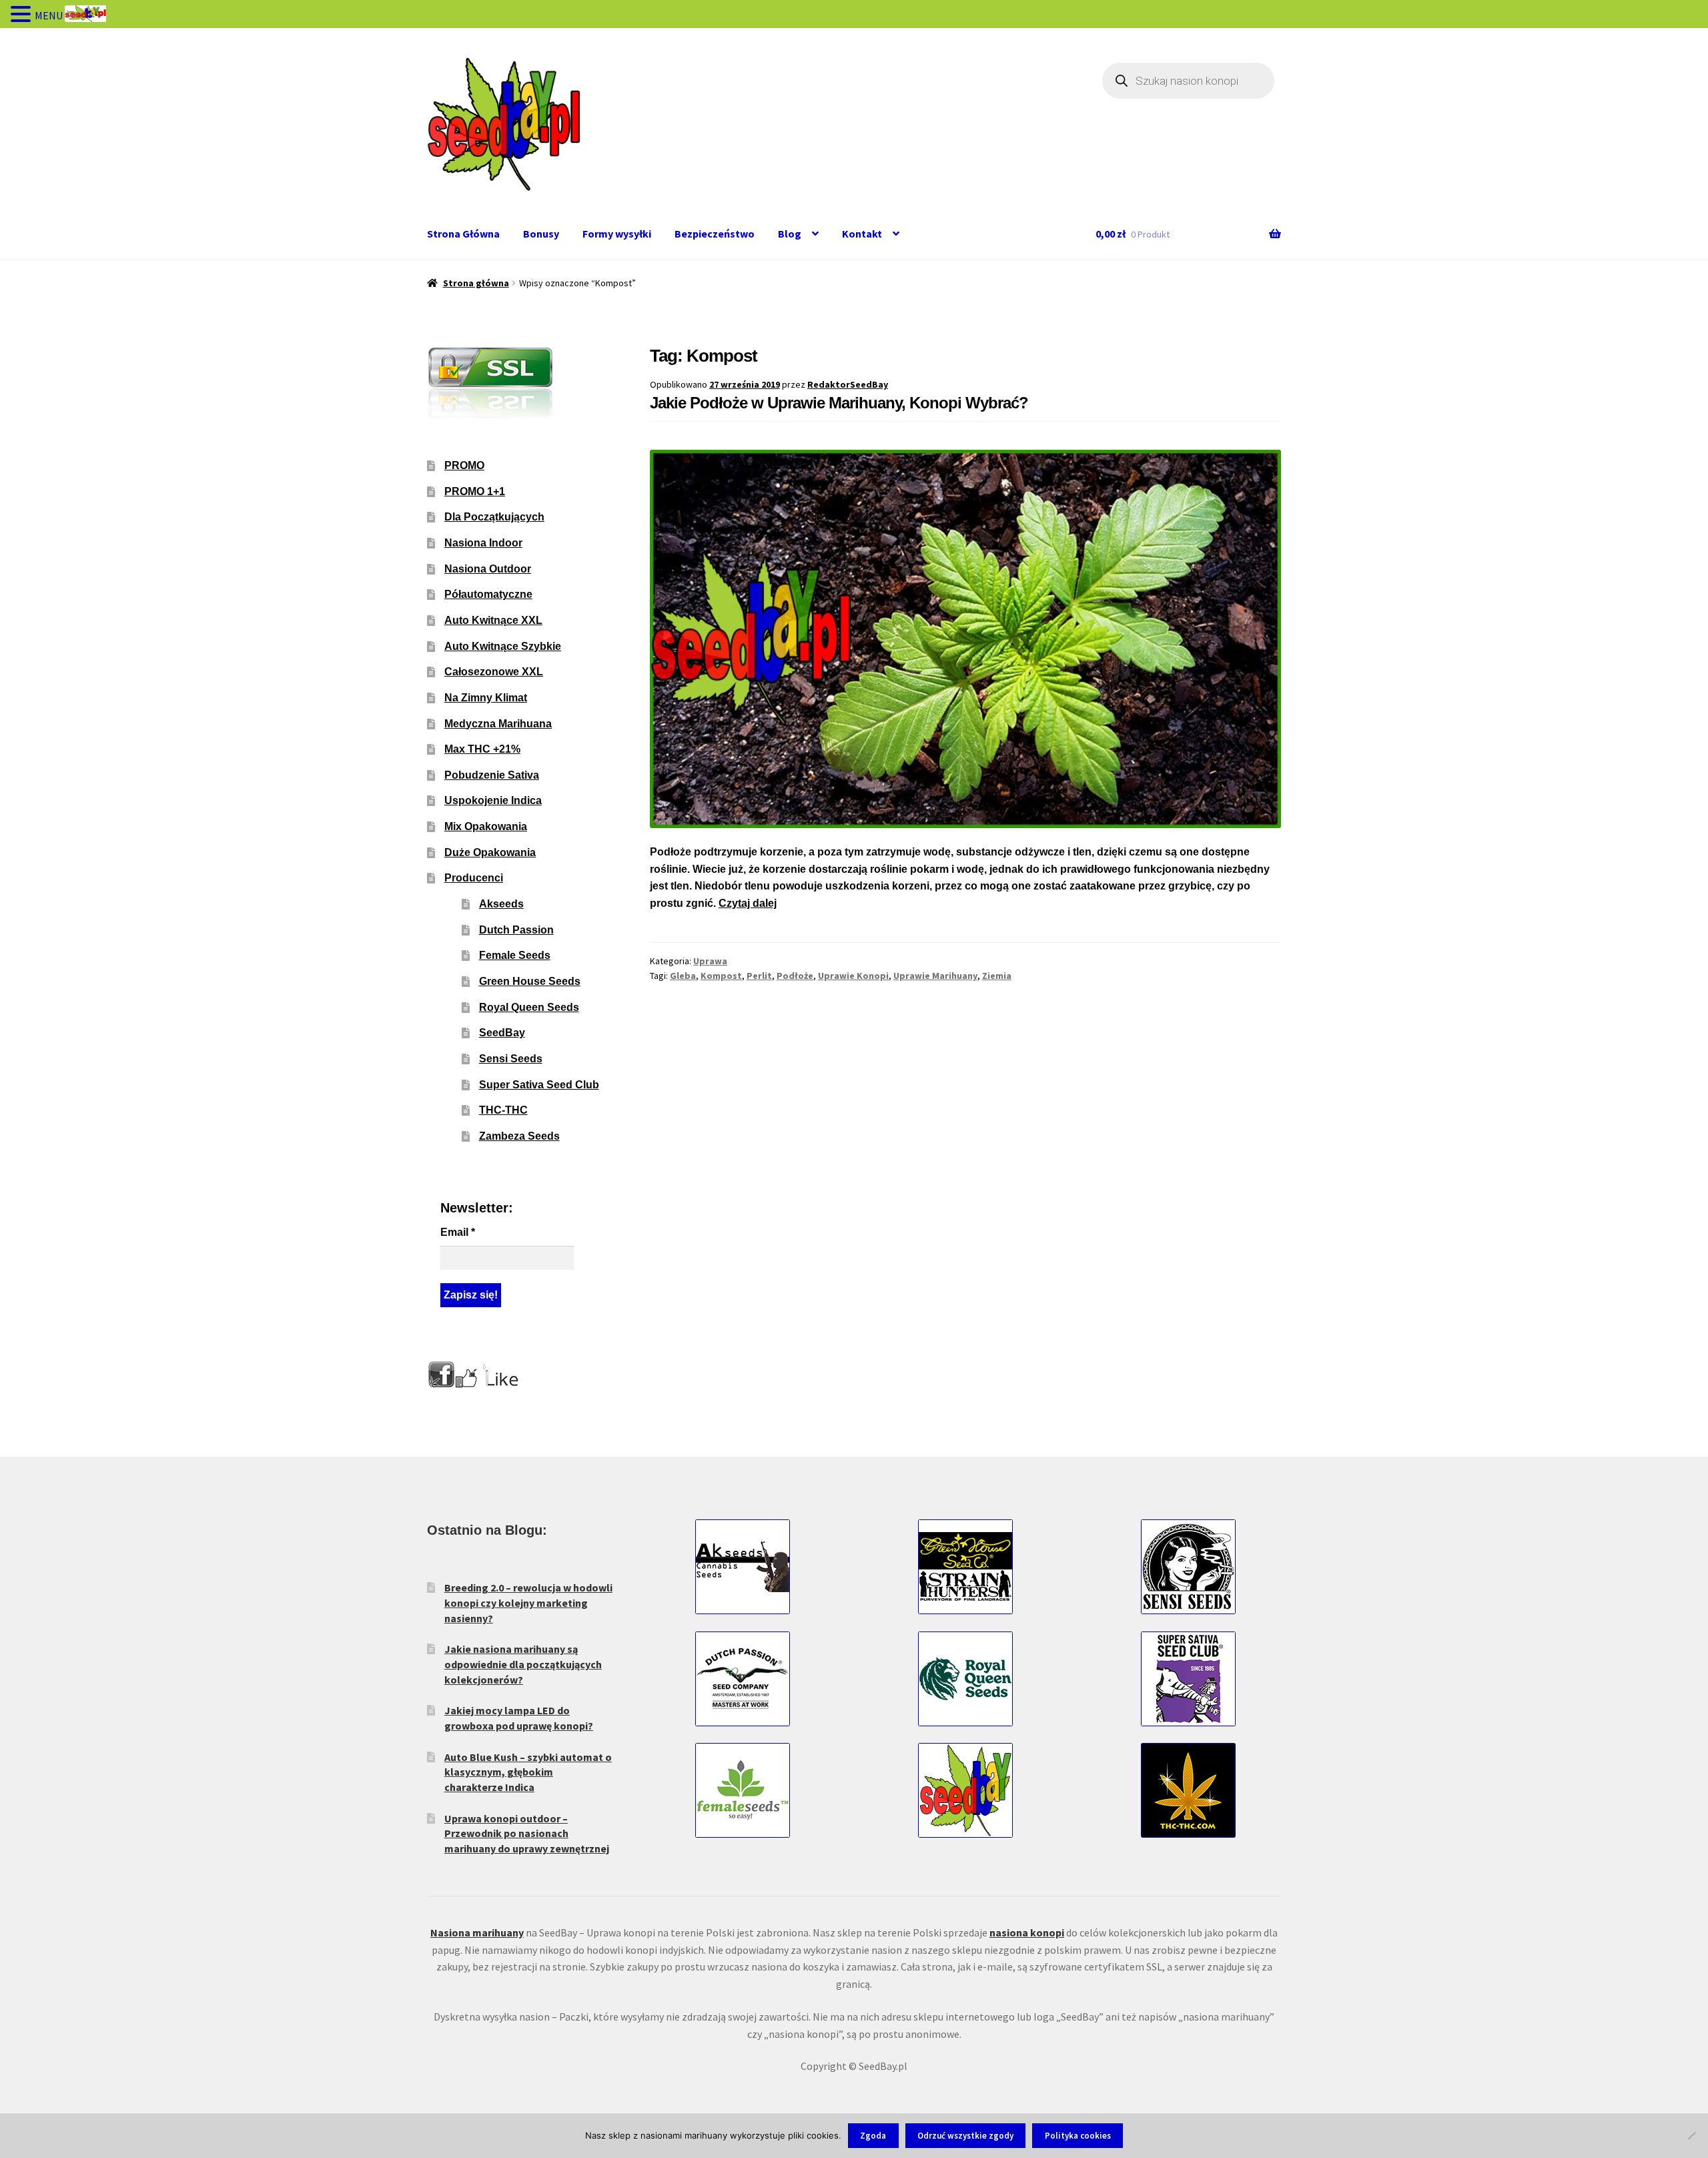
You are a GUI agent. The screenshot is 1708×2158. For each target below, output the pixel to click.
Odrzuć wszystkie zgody (965, 2136)
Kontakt (862, 234)
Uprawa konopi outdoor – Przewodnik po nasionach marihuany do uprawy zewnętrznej (527, 1833)
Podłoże (795, 976)
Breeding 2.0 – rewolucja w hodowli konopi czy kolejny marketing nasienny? (528, 1602)
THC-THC (503, 1110)
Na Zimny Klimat (486, 698)
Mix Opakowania (486, 826)
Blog (790, 234)
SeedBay (502, 1033)
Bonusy (541, 234)
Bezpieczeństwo (715, 234)
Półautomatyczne (488, 594)
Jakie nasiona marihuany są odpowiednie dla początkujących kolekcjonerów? (523, 1664)
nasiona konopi (1027, 1932)
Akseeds (501, 904)
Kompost (721, 976)
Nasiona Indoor (483, 543)
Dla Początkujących (494, 517)
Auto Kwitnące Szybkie (503, 646)
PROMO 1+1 (475, 491)
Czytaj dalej (748, 903)
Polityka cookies (1078, 2136)
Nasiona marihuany (477, 1932)
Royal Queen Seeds (529, 1007)
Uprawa (710, 961)
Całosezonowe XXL (494, 672)
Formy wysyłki (617, 234)
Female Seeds (515, 955)
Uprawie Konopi (853, 976)
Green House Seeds (530, 981)
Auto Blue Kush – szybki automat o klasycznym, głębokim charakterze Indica (528, 1772)
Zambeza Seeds (519, 1136)
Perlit (759, 976)
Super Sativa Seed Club (539, 1085)
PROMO (464, 465)
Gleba (683, 976)
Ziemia (997, 976)
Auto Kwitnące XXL (493, 620)
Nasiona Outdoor (488, 569)
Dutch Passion (516, 930)
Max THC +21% (482, 749)
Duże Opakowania (490, 852)
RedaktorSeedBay (848, 384)
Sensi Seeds (511, 1059)
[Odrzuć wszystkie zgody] (1691, 2135)
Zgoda (873, 2136)
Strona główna (476, 283)
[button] (23, 15)
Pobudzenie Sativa (492, 775)
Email (458, 1232)
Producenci (474, 878)
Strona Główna (463, 234)
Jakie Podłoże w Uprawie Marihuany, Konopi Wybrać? (839, 403)
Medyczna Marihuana (498, 724)
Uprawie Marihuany (935, 976)
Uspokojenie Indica (493, 800)
